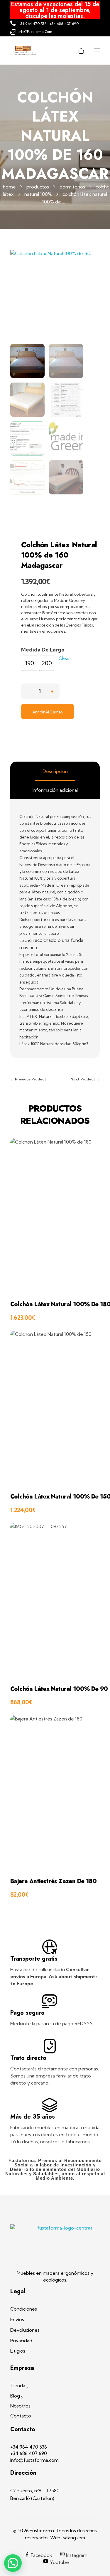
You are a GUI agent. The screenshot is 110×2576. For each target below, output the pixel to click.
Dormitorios (72, 187)
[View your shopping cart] (83, 47)
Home (9, 187)
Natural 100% (38, 194)
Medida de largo (43, 650)
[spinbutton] (40, 691)
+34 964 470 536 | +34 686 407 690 (48, 24)
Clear (64, 658)
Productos (38, 187)
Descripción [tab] (55, 771)
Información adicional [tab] (55, 790)
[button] (52, 690)
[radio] (30, 663)
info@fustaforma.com (35, 32)
